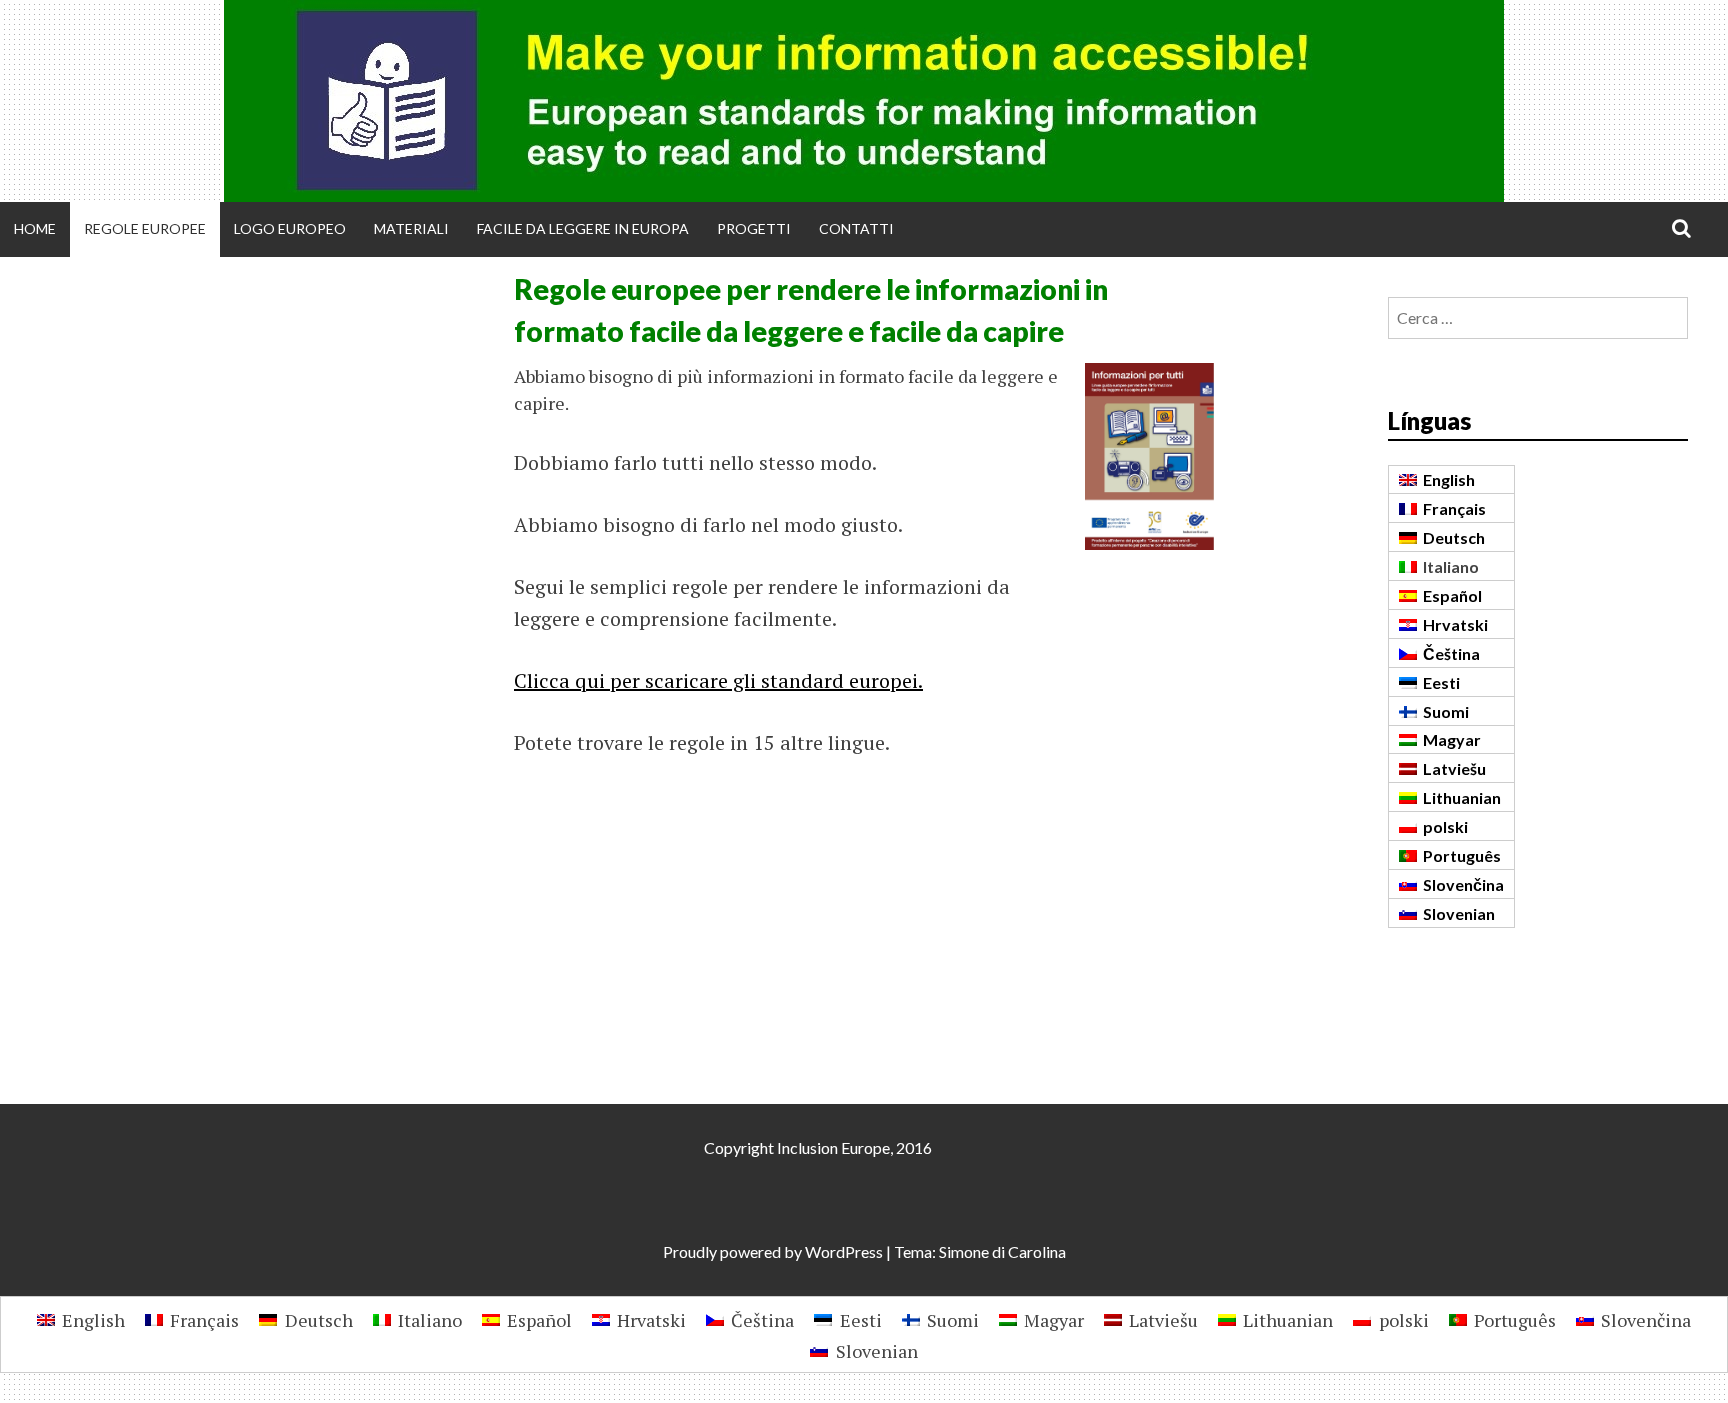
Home (35, 228)
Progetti (754, 228)
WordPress (844, 1251)
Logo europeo (290, 228)
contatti (856, 228)
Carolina (1037, 1251)
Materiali (411, 228)
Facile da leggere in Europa (583, 228)
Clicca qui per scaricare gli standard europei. (718, 680)
